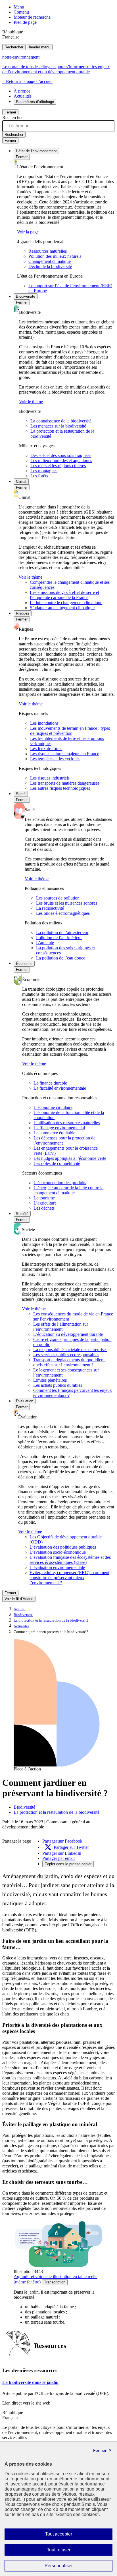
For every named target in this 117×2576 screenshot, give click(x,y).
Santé (21, 794)
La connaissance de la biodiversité (61, 421)
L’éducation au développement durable (68, 1334)
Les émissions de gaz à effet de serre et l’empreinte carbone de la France (64, 595)
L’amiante (45, 943)
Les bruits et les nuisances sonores (67, 903)
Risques (23, 613)
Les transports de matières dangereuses (65, 783)
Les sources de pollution (58, 898)
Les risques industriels (50, 778)
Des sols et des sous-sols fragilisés (61, 455)
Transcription (55, 2282)
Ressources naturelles (48, 251)
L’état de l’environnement (36, 151)
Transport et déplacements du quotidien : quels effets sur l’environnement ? (69, 1362)
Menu (19, 7)
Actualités (23, 96)
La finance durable (50, 1083)
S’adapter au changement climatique (62, 608)
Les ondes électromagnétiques (63, 913)
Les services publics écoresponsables (66, 1355)
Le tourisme (44, 1198)
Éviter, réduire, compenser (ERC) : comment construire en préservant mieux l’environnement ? (69, 1578)
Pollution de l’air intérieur (59, 938)
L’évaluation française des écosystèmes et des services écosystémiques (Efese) (70, 1560)
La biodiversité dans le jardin (30, 2382)
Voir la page (28, 232)
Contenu (21, 12)
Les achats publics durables (58, 1385)
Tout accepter (68, 2536)
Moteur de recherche (32, 17)
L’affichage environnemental (59, 1128)
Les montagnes (44, 471)
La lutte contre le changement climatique (66, 603)
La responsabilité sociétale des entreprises (70, 1350)
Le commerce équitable (54, 1133)
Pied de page (25, 22)
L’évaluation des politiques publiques (63, 1547)
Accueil (20, 1609)
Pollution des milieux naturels (55, 256)
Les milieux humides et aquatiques (61, 461)
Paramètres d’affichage (35, 102)
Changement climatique (50, 261)
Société (22, 1214)
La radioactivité (50, 908)
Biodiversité (26, 296)
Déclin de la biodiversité (50, 266)
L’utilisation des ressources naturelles (67, 1123)
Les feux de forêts (46, 749)
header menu (40, 47)
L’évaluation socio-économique (58, 1552)
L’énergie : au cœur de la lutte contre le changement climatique (68, 1190)
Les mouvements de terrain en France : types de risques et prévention (70, 731)
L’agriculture (45, 1203)
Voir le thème (31, 402)
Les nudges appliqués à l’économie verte (70, 1158)
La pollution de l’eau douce (61, 958)
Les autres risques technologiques (60, 788)
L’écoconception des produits (60, 1183)
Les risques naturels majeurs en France (65, 754)
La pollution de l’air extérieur (62, 932)
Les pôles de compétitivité (57, 1163)
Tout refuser (67, 2551)
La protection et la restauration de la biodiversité (51, 1620)
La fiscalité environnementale (60, 1088)
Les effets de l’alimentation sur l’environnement (61, 1327)
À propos (22, 91)
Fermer (10, 112)
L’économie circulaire (53, 1107)
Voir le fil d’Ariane (19, 1599)
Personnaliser (70, 2567)
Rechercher (14, 47)
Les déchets (44, 1208)
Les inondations (44, 723)
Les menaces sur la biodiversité (58, 426)
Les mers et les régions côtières (58, 466)
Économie (24, 964)
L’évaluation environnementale (57, 1567)
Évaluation (25, 1401)
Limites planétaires (50, 1380)
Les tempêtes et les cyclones (55, 759)
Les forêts (39, 476)
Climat (21, 481)
